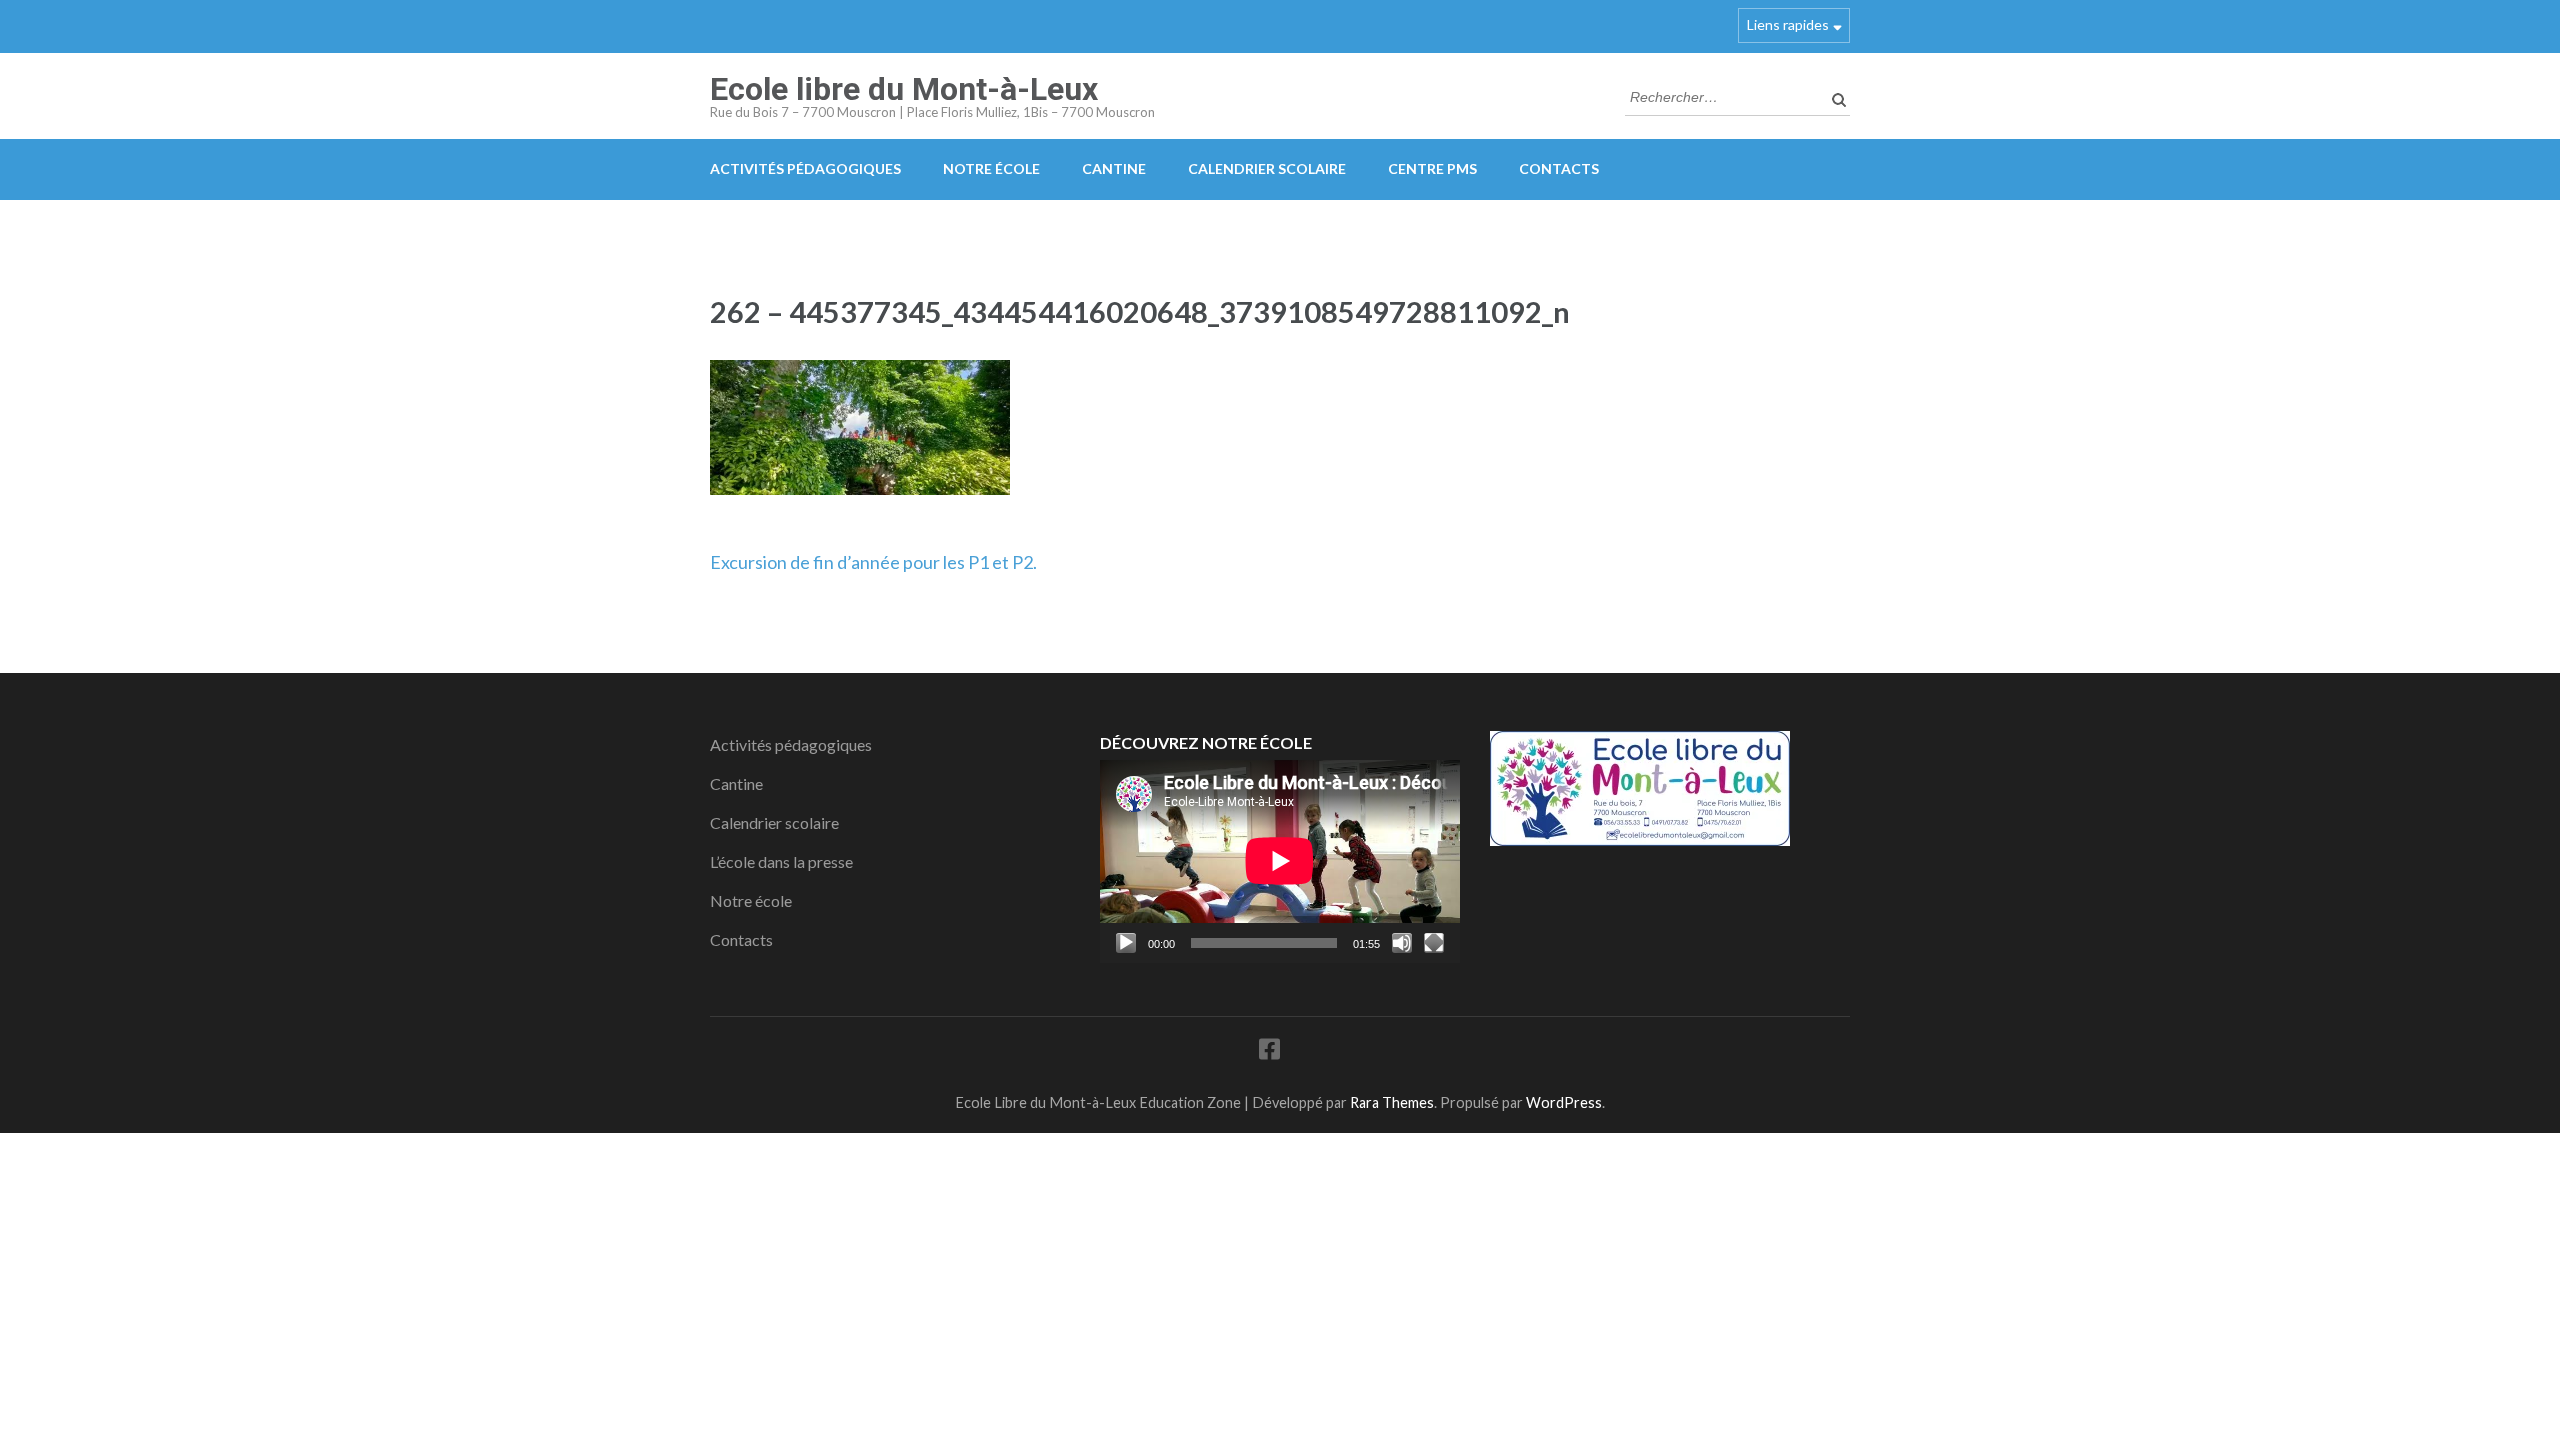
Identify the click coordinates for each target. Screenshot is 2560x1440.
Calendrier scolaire (1267, 168)
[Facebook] (1269, 1052)
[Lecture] (1126, 943)
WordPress (1564, 1102)
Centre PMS (1432, 168)
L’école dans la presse (781, 861)
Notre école (991, 168)
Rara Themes (1392, 1102)
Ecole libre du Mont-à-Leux (904, 89)
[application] (1280, 861)
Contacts (1559, 168)
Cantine (1114, 168)
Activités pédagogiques (805, 168)
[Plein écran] (1434, 943)
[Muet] (1402, 943)
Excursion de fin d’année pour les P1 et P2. (873, 562)
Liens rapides (1788, 24)
